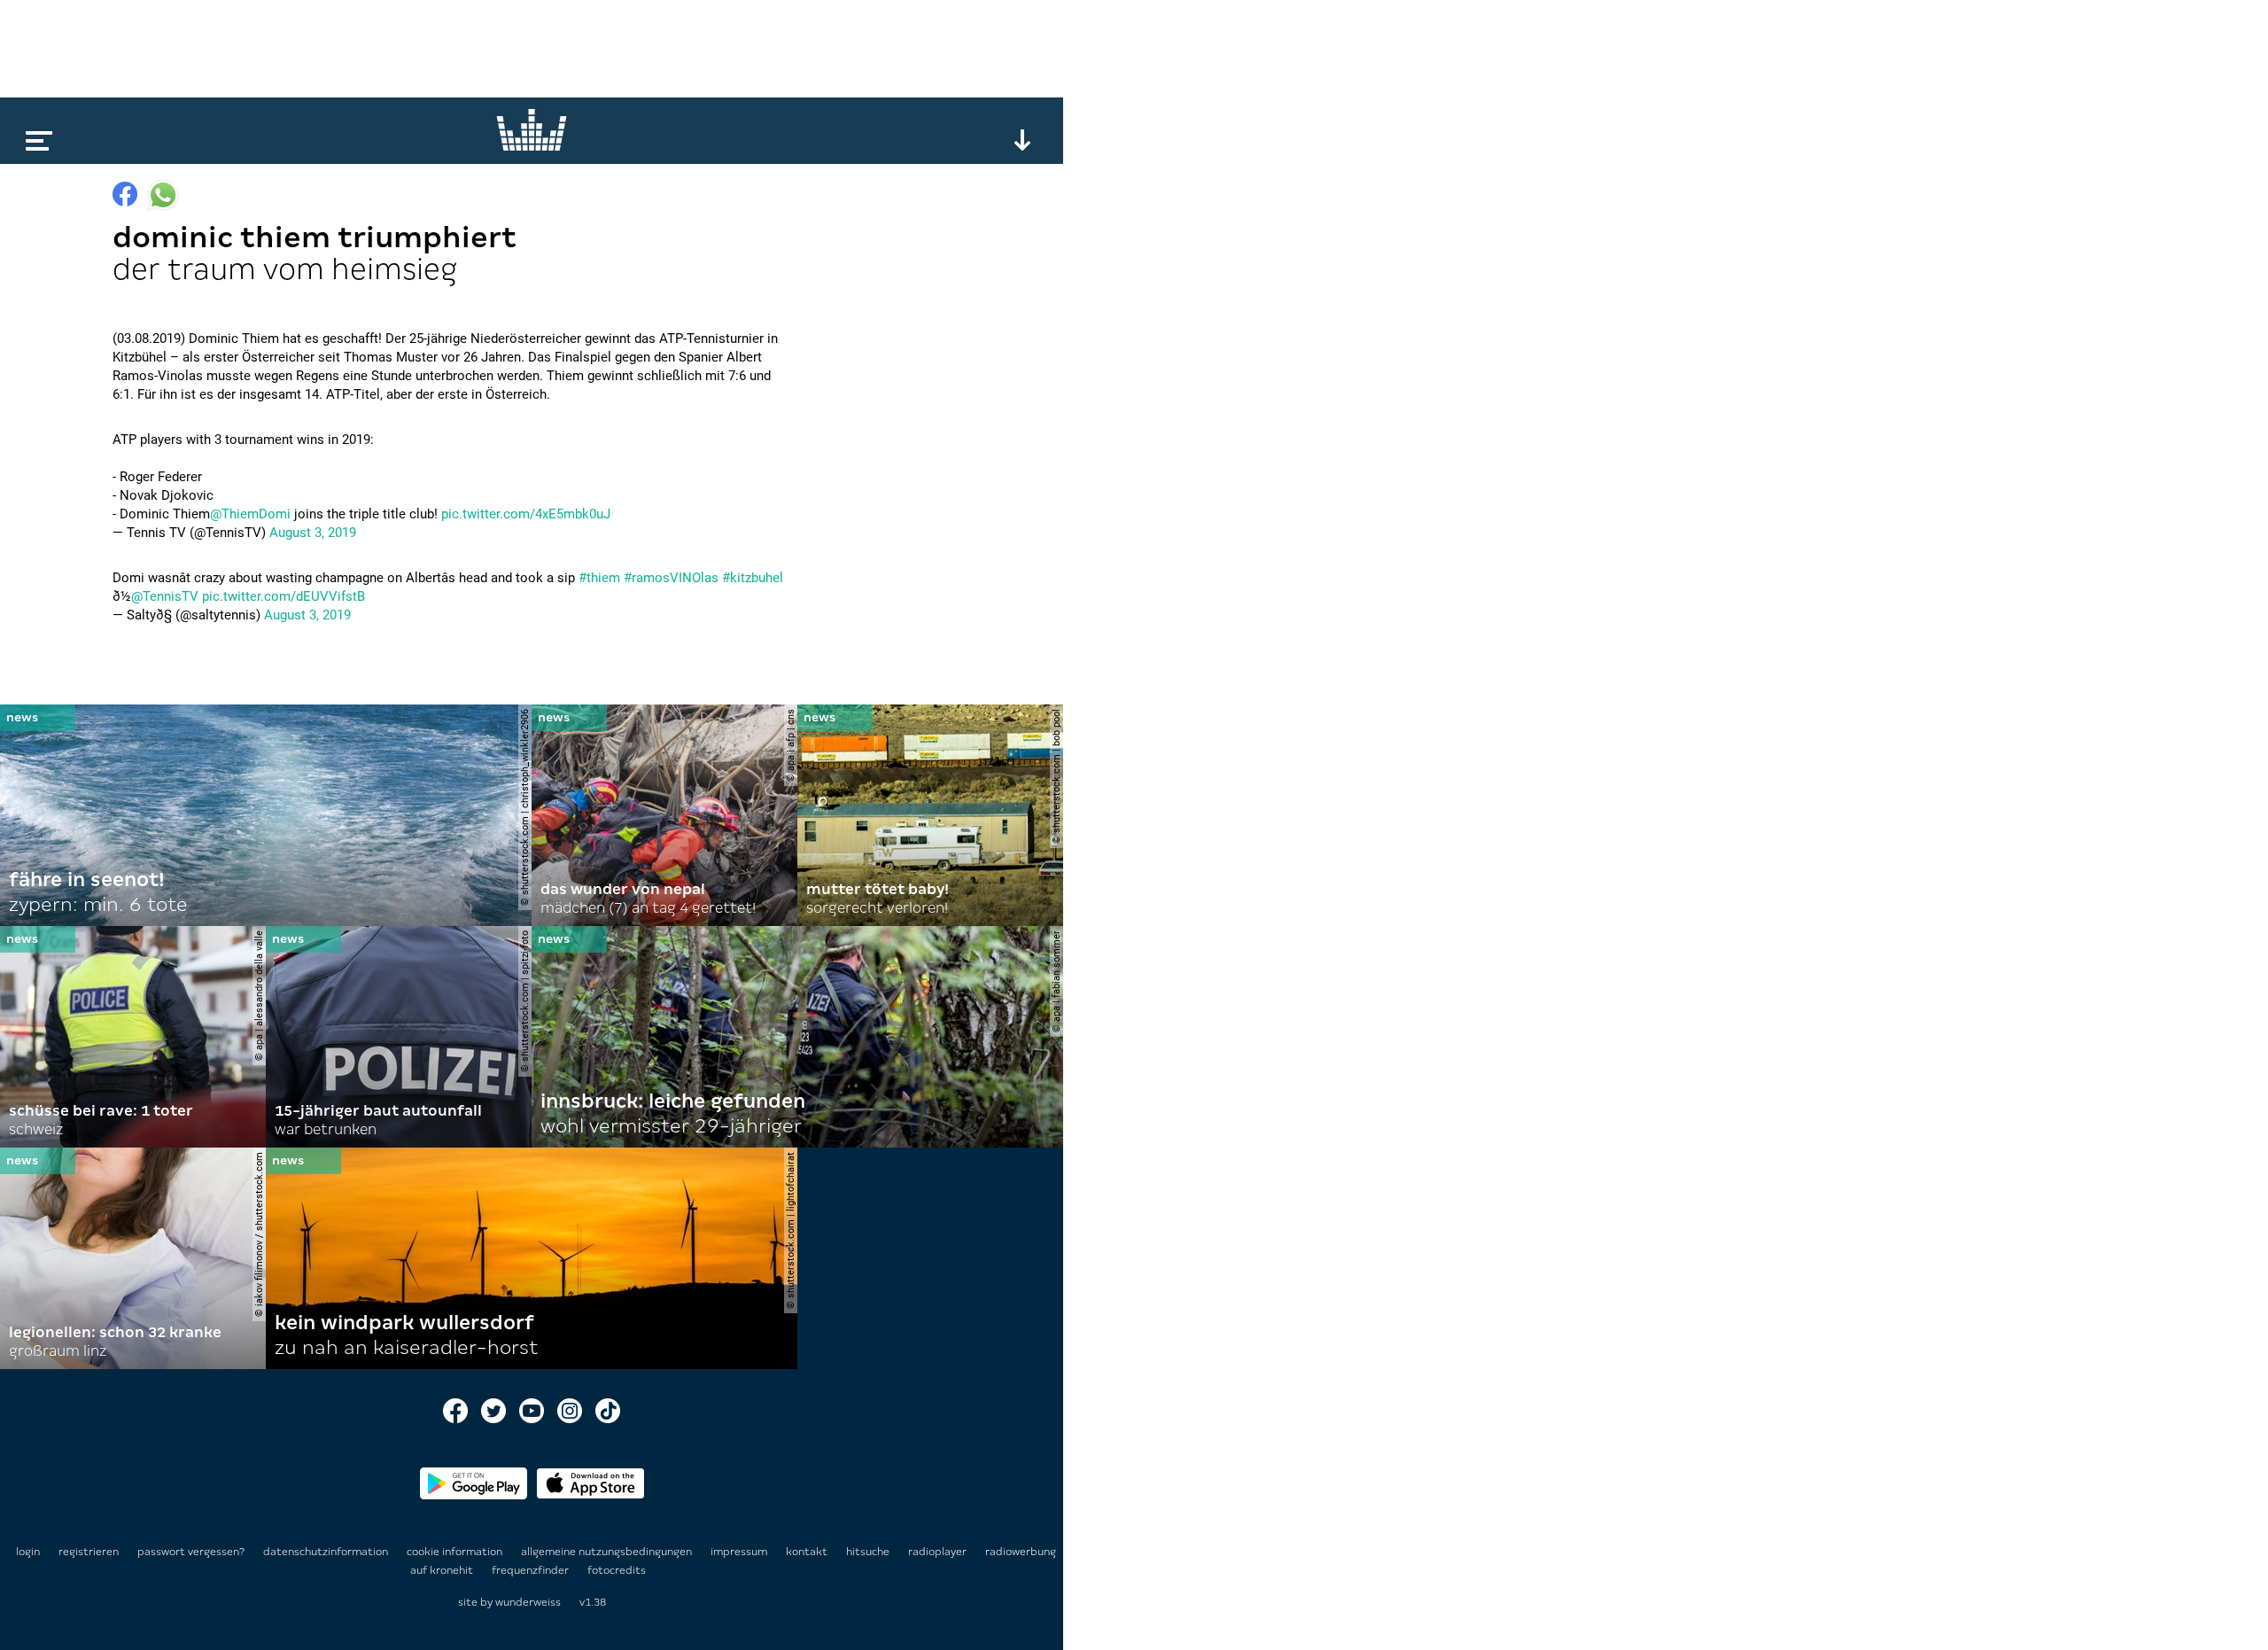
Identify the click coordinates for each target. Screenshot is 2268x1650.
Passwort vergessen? (191, 1552)
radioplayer (939, 1552)
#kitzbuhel (753, 578)
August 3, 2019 (313, 533)
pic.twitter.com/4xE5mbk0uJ (526, 514)
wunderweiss (528, 1602)
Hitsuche (869, 1552)
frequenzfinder (532, 1570)
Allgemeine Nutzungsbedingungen (608, 1552)
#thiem (599, 578)
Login (28, 1552)
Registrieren (89, 1552)
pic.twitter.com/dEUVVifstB (283, 596)
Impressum (740, 1552)
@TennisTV (165, 596)
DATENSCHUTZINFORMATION (327, 1552)
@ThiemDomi (250, 514)
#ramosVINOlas (671, 578)
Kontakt (808, 1552)
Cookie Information (456, 1552)
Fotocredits (617, 1570)
